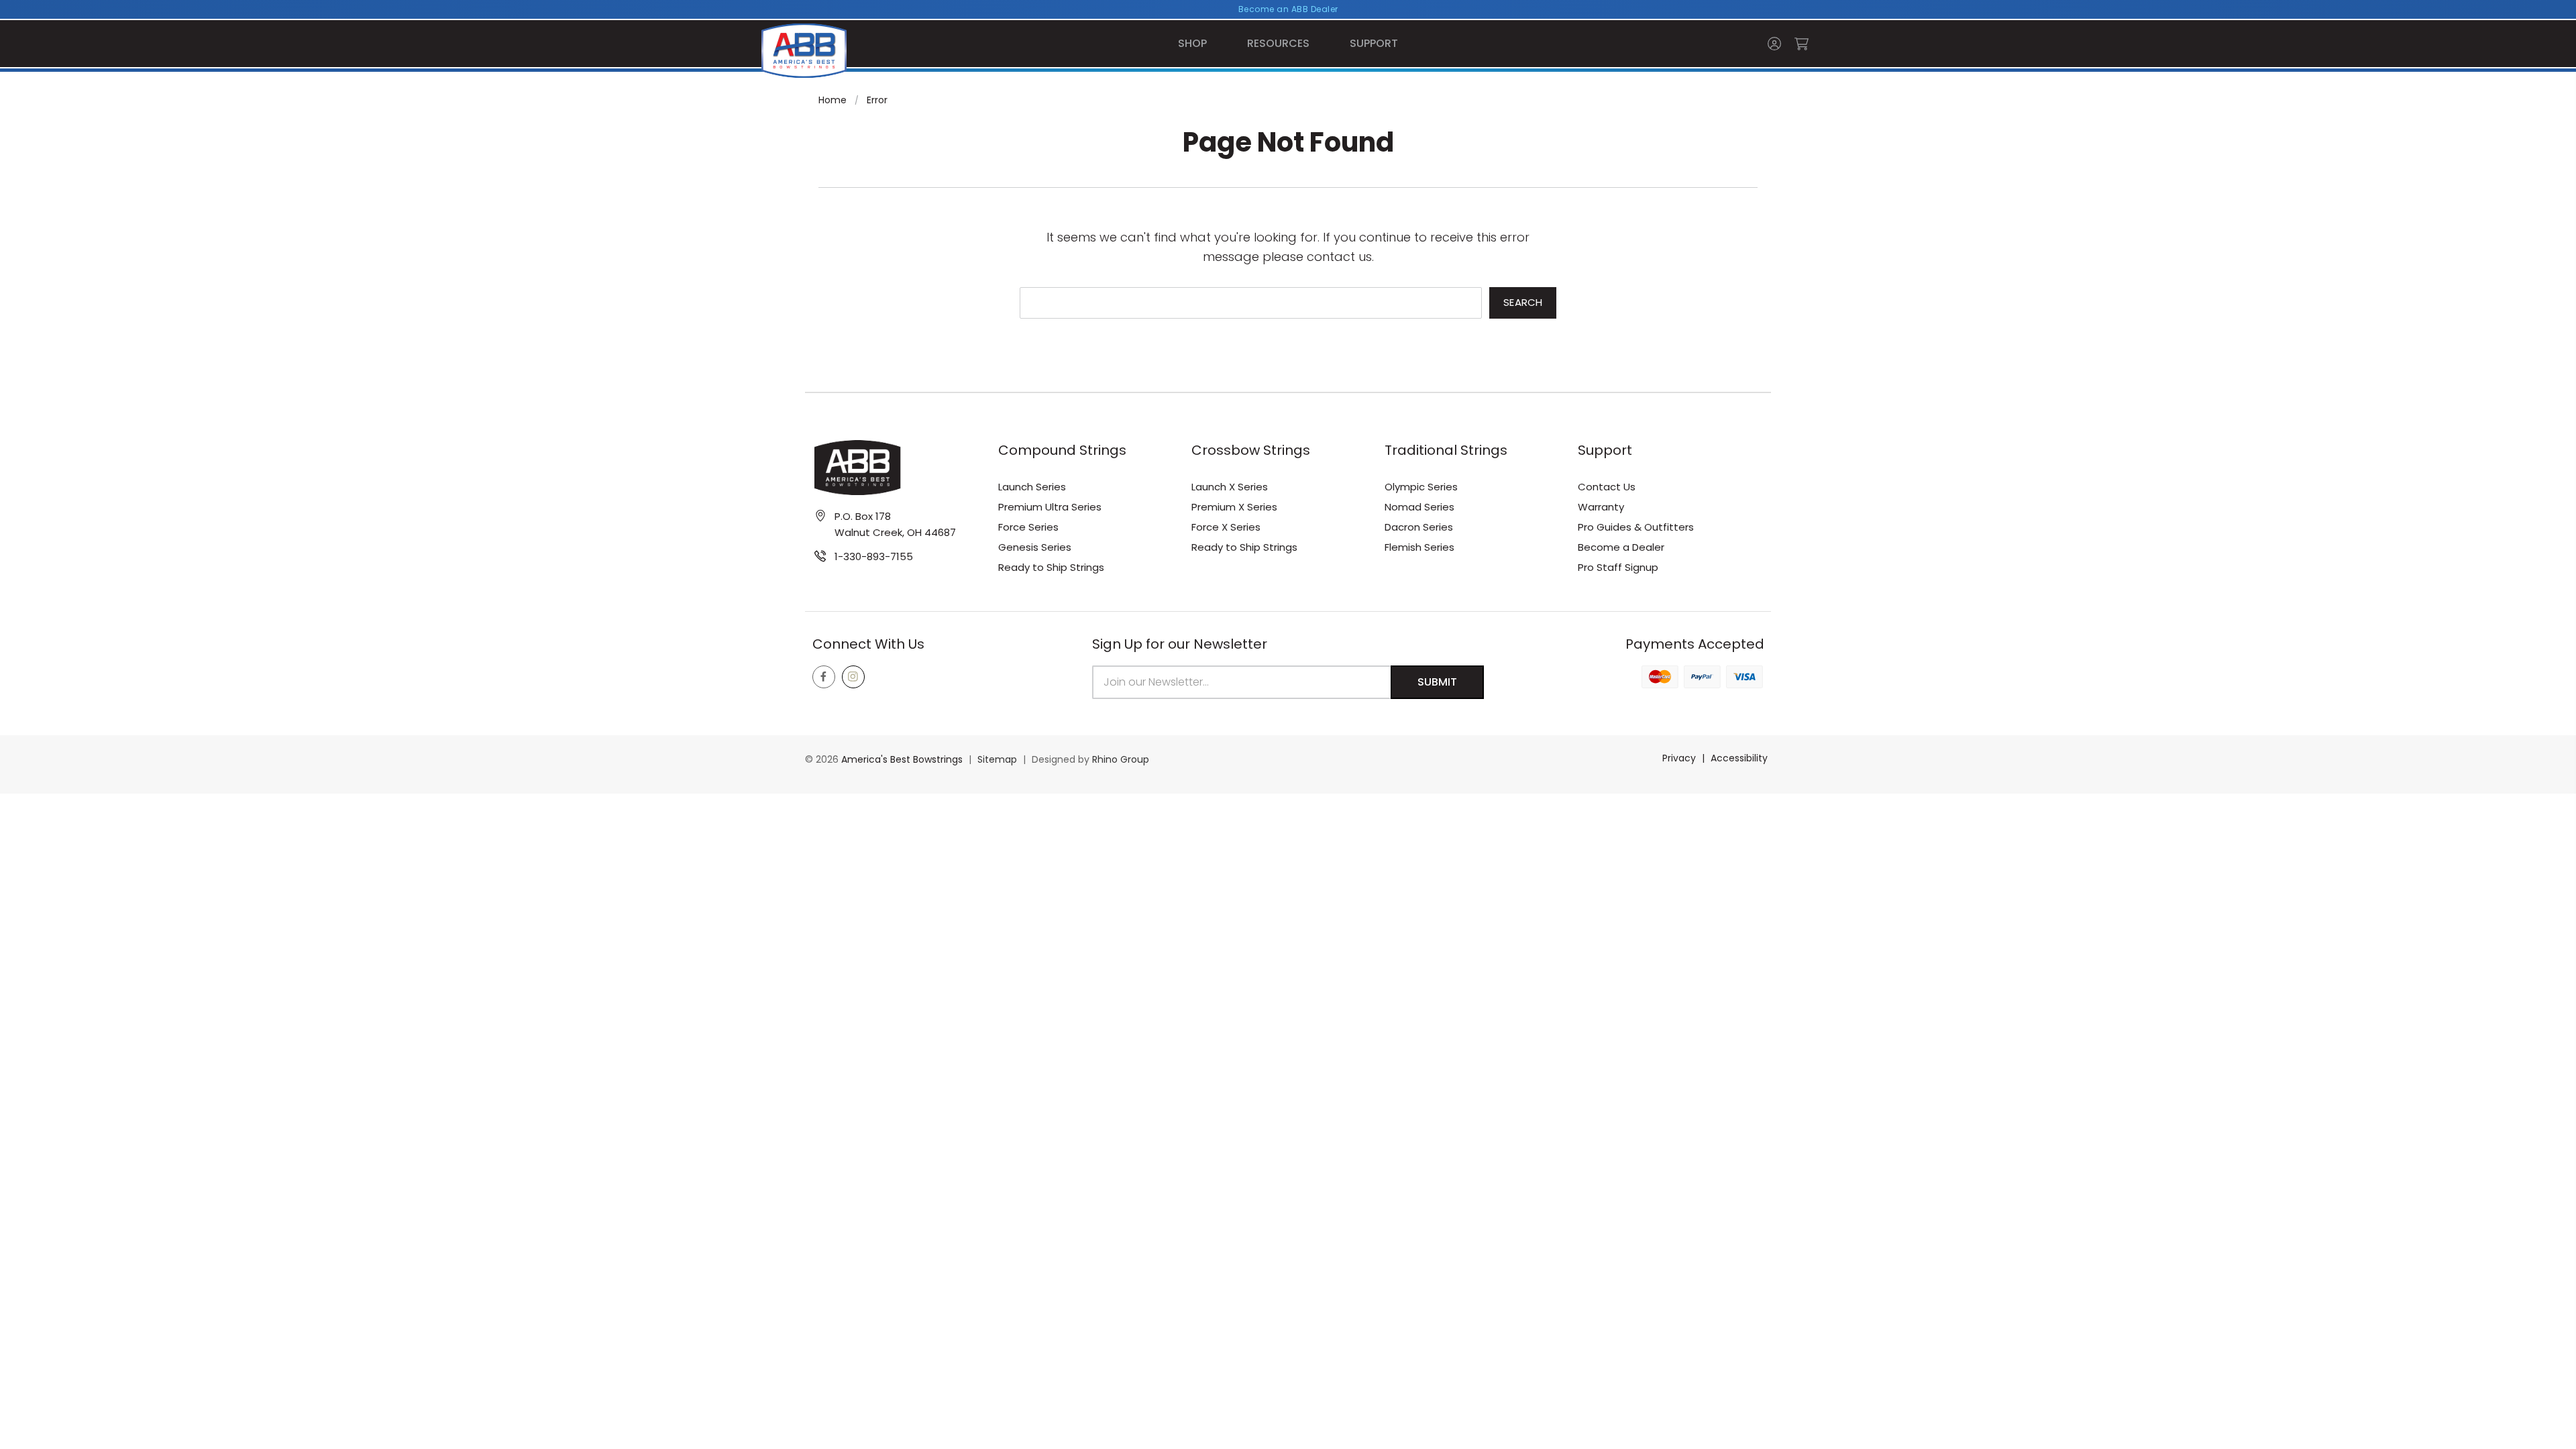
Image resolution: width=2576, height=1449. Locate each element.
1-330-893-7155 (874, 556)
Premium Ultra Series (1050, 507)
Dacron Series (1419, 527)
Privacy (1679, 758)
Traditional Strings (1446, 450)
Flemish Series (1419, 547)
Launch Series (1032, 487)
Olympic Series (1421, 487)
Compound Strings (1062, 450)
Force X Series (1226, 527)
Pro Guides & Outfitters (1636, 527)
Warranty (1601, 507)
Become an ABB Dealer (1288, 9)
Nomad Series (1419, 507)
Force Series (1028, 527)
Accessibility (1739, 758)
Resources (1278, 43)
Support (1374, 43)
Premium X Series (1234, 507)
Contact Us (1607, 487)
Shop (1192, 43)
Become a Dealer (1621, 547)
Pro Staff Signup (1618, 567)
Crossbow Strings (1251, 450)
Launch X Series (1230, 487)
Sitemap (997, 759)
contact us (1339, 257)
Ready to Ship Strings (1051, 567)
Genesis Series (1035, 547)
